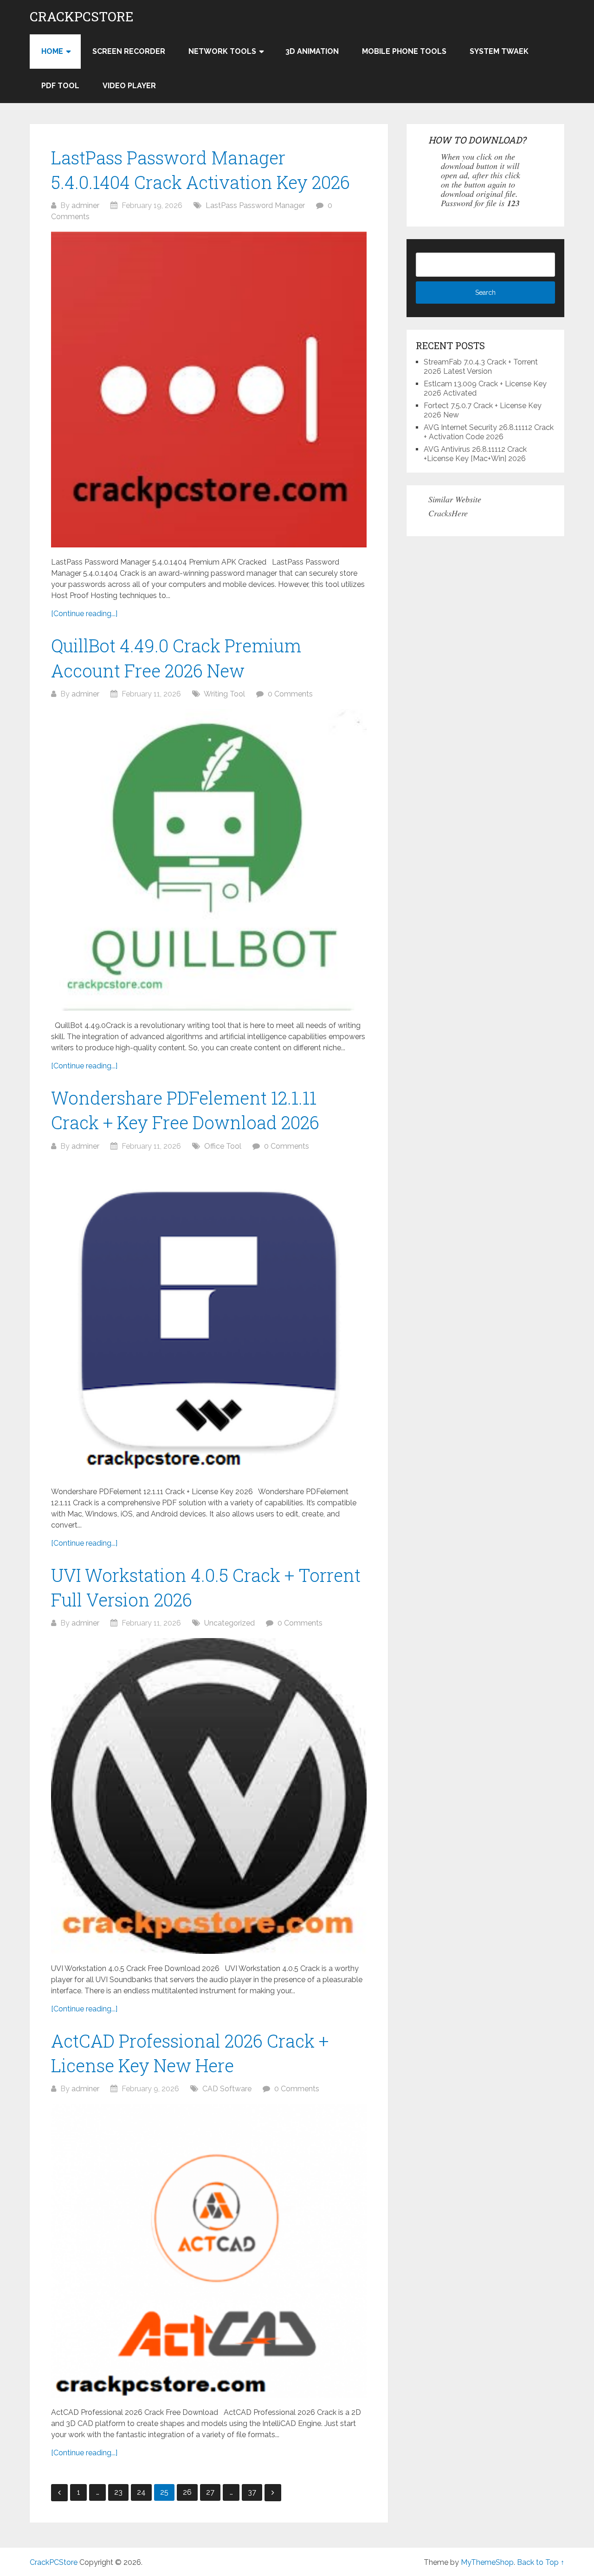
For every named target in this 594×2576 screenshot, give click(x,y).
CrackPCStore (82, 17)
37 (252, 2492)
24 (141, 2492)
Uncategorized (229, 1623)
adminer (85, 205)
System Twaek (499, 51)
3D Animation (312, 51)
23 (118, 2492)
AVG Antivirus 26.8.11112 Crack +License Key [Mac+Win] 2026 (475, 454)
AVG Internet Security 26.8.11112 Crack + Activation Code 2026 (489, 432)
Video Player (129, 86)
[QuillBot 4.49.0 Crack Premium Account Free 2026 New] (209, 860)
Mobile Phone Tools (404, 51)
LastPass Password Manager (255, 205)
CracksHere (448, 513)
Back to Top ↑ (541, 2562)
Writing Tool (224, 694)
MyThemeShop (487, 2562)
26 (187, 2492)
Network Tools (222, 51)
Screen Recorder (129, 51)
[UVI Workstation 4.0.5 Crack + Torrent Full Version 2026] (209, 1796)
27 (210, 2492)
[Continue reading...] (84, 614)
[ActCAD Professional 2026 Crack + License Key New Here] (209, 2251)
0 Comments (290, 694)
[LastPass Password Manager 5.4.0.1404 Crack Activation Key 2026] (209, 390)
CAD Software (227, 2089)
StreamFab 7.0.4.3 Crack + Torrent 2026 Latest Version (481, 367)
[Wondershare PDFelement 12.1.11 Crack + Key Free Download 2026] (209, 1319)
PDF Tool (60, 86)
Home (52, 51)
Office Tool (223, 1146)
